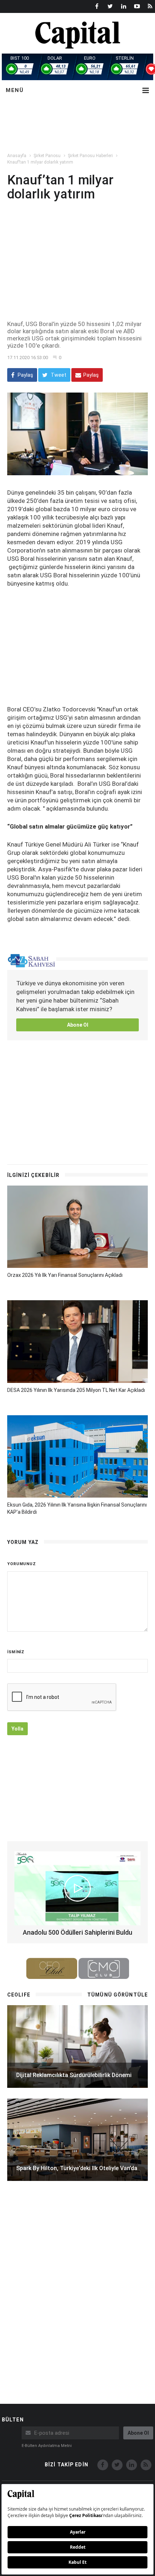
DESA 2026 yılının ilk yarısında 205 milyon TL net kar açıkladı (76, 1390)
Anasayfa (17, 156)
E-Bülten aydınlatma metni (47, 2446)
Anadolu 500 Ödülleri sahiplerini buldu (77, 1932)
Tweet (58, 375)
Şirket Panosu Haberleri (90, 156)
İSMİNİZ (16, 1652)
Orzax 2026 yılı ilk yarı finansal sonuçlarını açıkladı (65, 1275)
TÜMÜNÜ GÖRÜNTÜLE (118, 1995)
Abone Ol (78, 1025)
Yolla (17, 1729)
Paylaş (25, 375)
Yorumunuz (22, 1564)
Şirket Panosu (47, 156)
